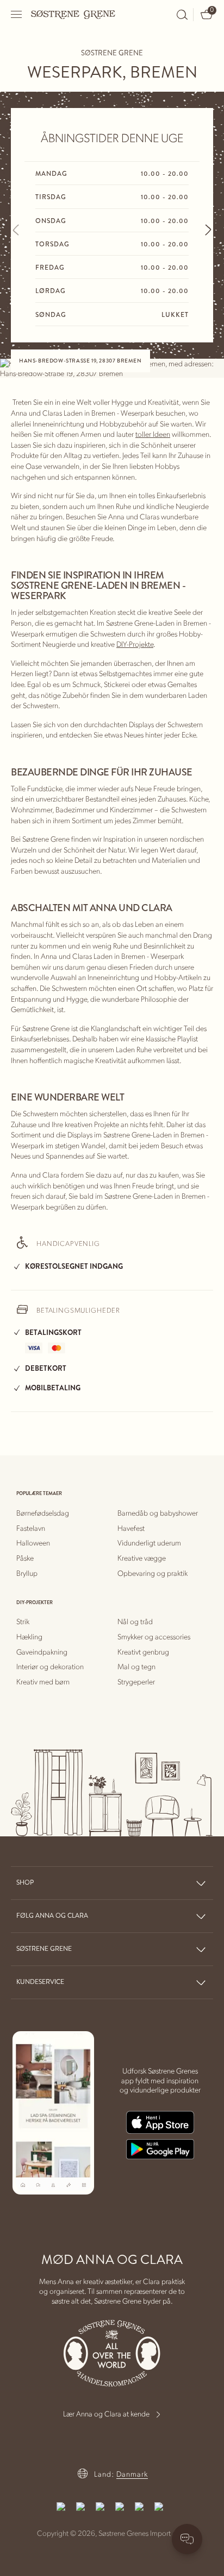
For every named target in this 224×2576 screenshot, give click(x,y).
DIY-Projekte (135, 644)
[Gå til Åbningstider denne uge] (16, 230)
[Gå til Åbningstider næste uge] (208, 230)
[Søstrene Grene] (73, 14)
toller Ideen (153, 434)
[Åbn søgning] (182, 15)
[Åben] (17, 14)
